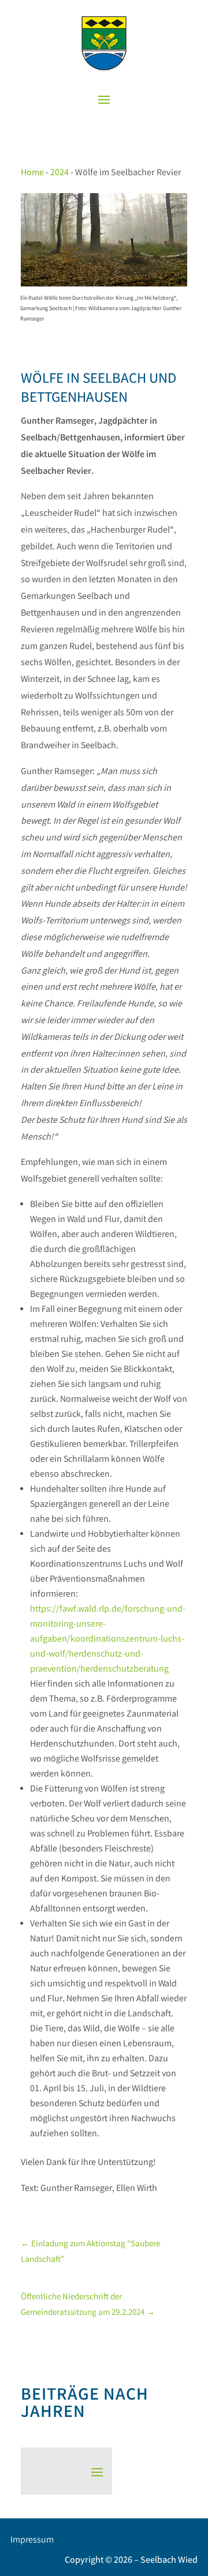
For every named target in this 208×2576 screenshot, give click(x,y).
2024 (60, 173)
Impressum (32, 2541)
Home (32, 173)
